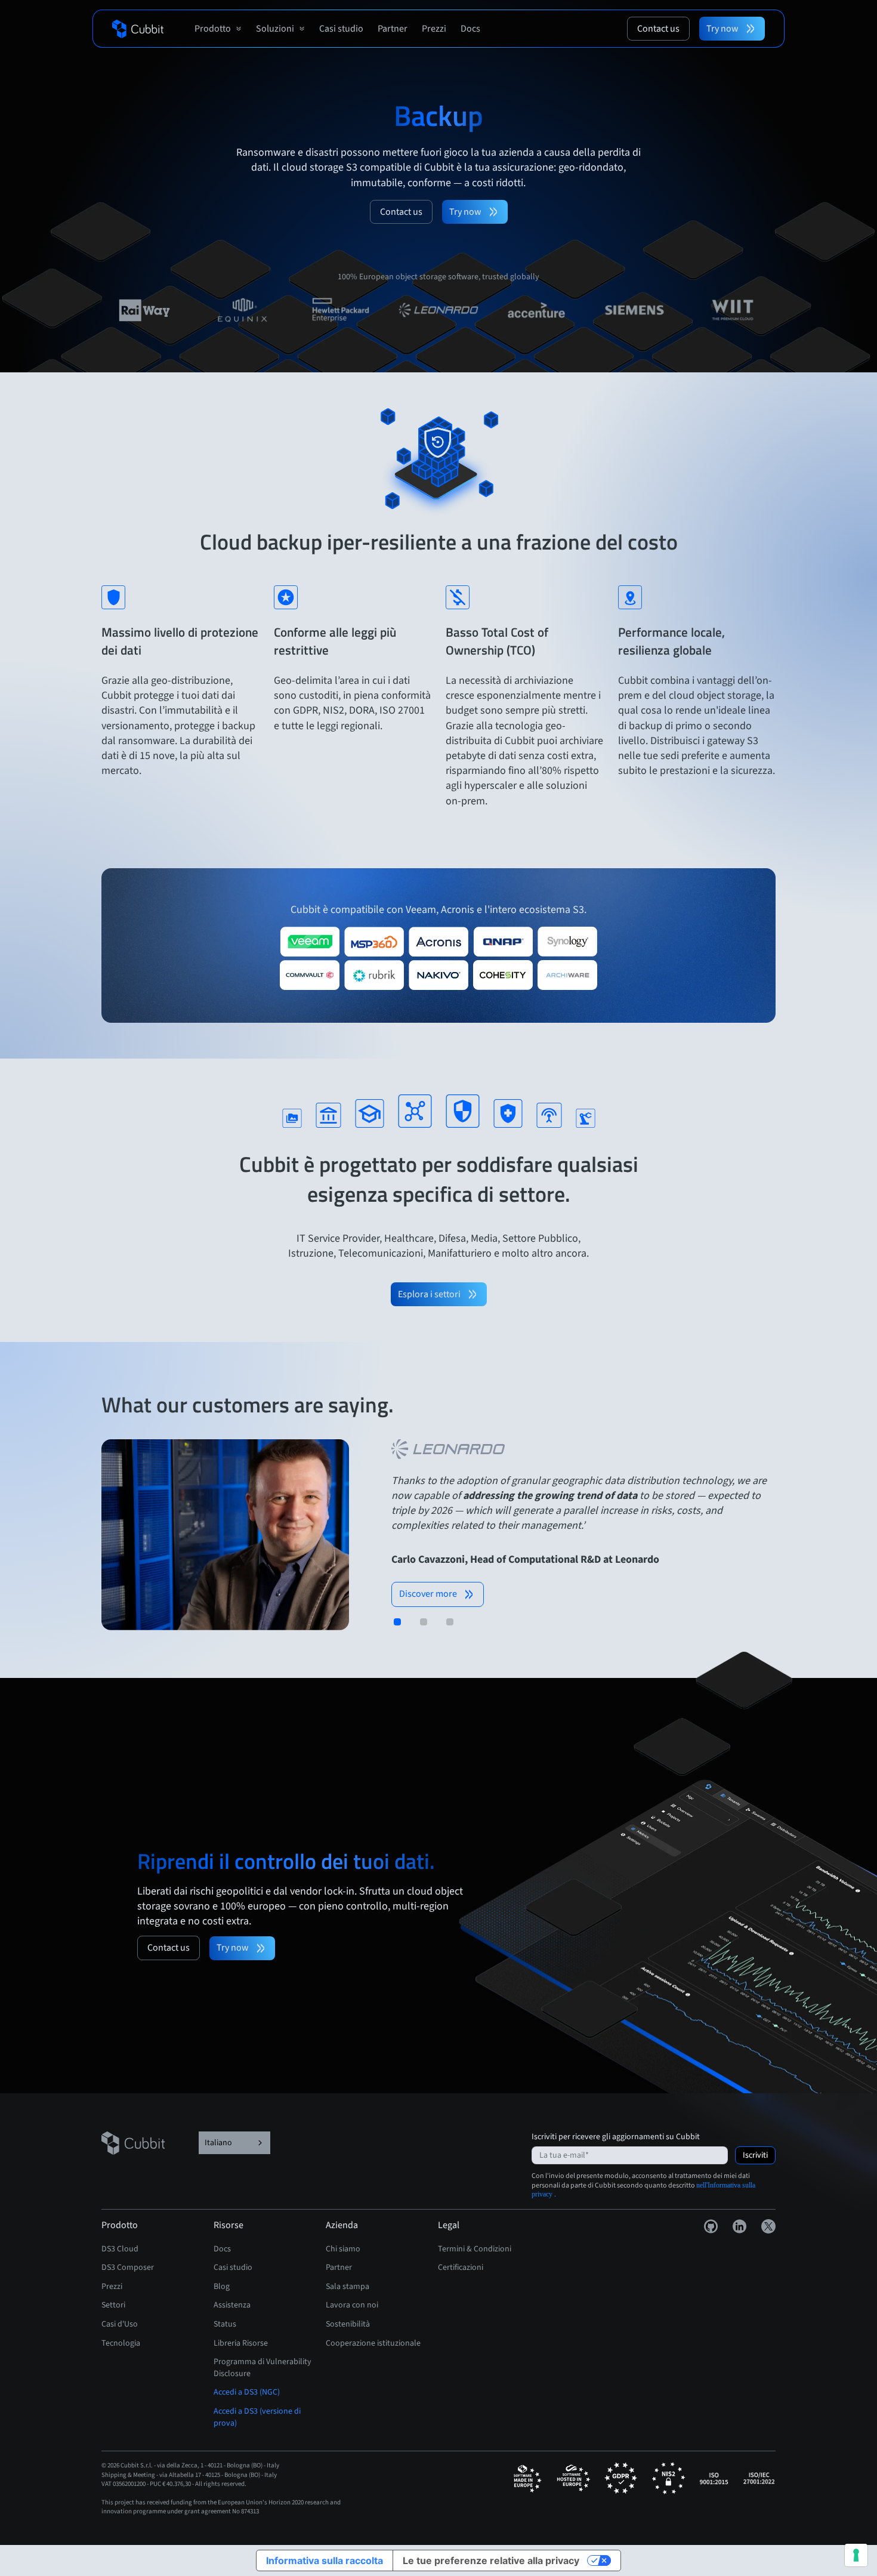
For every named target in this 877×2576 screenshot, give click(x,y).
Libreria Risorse (241, 2343)
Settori (113, 2305)
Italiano (218, 2143)
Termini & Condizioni (475, 2249)
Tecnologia (121, 2343)
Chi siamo (343, 2249)
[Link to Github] (711, 2226)
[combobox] (234, 2143)
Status (225, 2324)
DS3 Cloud (120, 2249)
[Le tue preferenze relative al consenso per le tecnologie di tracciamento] (856, 2555)
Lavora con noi (352, 2305)
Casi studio (233, 2268)
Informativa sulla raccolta (325, 2560)
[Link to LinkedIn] (740, 2226)
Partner (339, 2268)
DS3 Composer (128, 2268)
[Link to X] (768, 2226)
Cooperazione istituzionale (373, 2343)
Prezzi (112, 2287)
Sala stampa (348, 2287)
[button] (218, 29)
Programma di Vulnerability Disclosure (263, 2368)
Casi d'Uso (120, 2324)
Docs (222, 2249)
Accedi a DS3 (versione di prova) (257, 2417)
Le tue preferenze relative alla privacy (491, 2560)
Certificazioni (461, 2268)
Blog (222, 2287)
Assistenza (232, 2305)
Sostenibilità (348, 2324)
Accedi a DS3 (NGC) (247, 2392)
